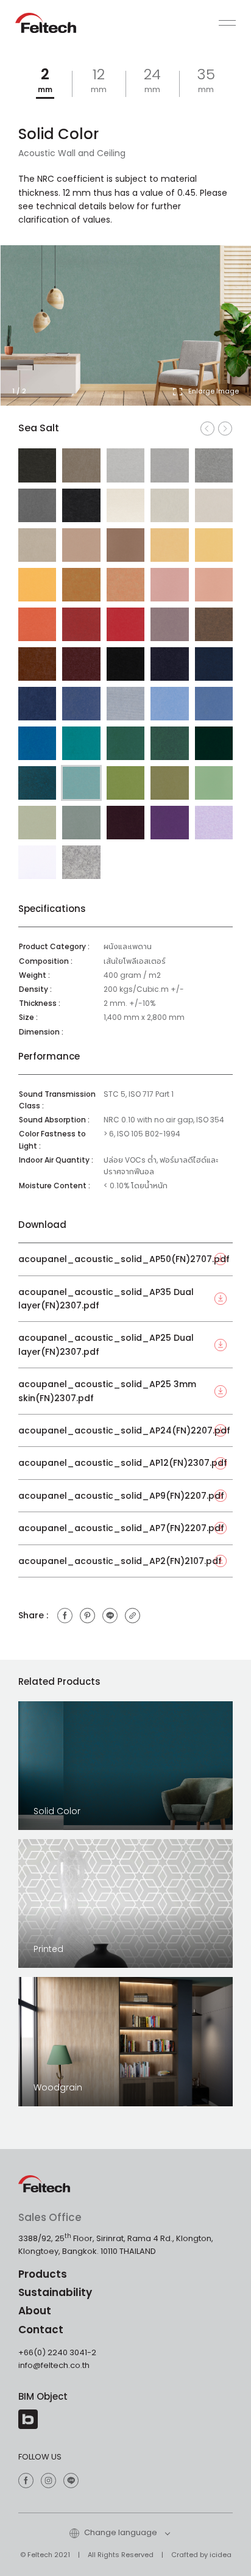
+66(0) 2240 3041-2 (57, 2352)
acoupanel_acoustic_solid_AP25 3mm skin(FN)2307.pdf (107, 1391)
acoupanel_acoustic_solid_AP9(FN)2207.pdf (121, 1496)
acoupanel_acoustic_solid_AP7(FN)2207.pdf (121, 1528)
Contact (41, 2330)
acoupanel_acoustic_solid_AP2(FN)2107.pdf (120, 1561)
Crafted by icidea (201, 2555)
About (35, 2311)
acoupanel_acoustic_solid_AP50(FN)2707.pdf (124, 1259)
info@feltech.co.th (54, 2365)
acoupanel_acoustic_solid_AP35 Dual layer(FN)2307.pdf (106, 1299)
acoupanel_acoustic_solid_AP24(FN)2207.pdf (124, 1430)
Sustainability (55, 2292)
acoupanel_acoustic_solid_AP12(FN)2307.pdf (123, 1463)
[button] (221, 335)
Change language (120, 2532)
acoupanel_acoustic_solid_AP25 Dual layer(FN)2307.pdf (106, 1344)
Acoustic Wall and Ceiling (72, 153)
